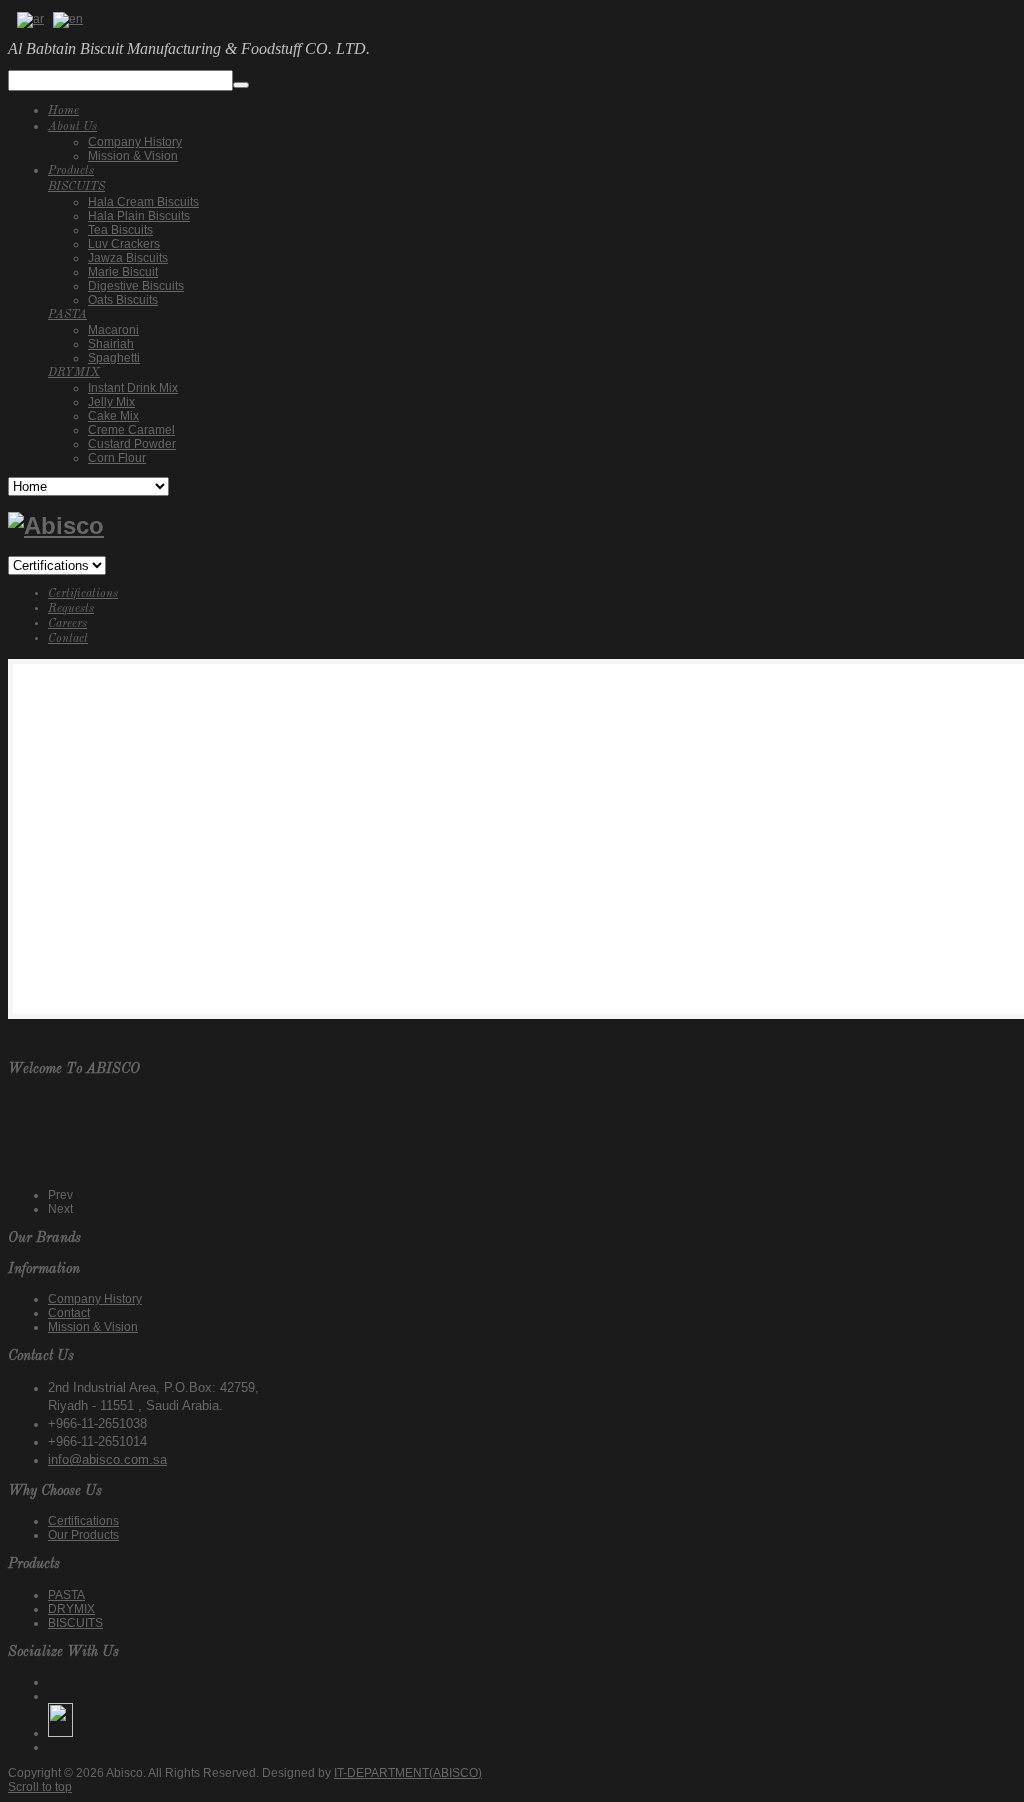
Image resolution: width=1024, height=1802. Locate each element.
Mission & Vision (93, 1327)
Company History (95, 1299)
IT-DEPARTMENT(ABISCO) (408, 1773)
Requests (71, 609)
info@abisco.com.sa (107, 1459)
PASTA (66, 1595)
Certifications (83, 594)
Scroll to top (40, 1787)
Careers (67, 624)
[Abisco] (56, 525)
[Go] (241, 85)
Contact (68, 639)
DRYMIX (71, 1609)
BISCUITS (75, 1623)
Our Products (83, 1535)
